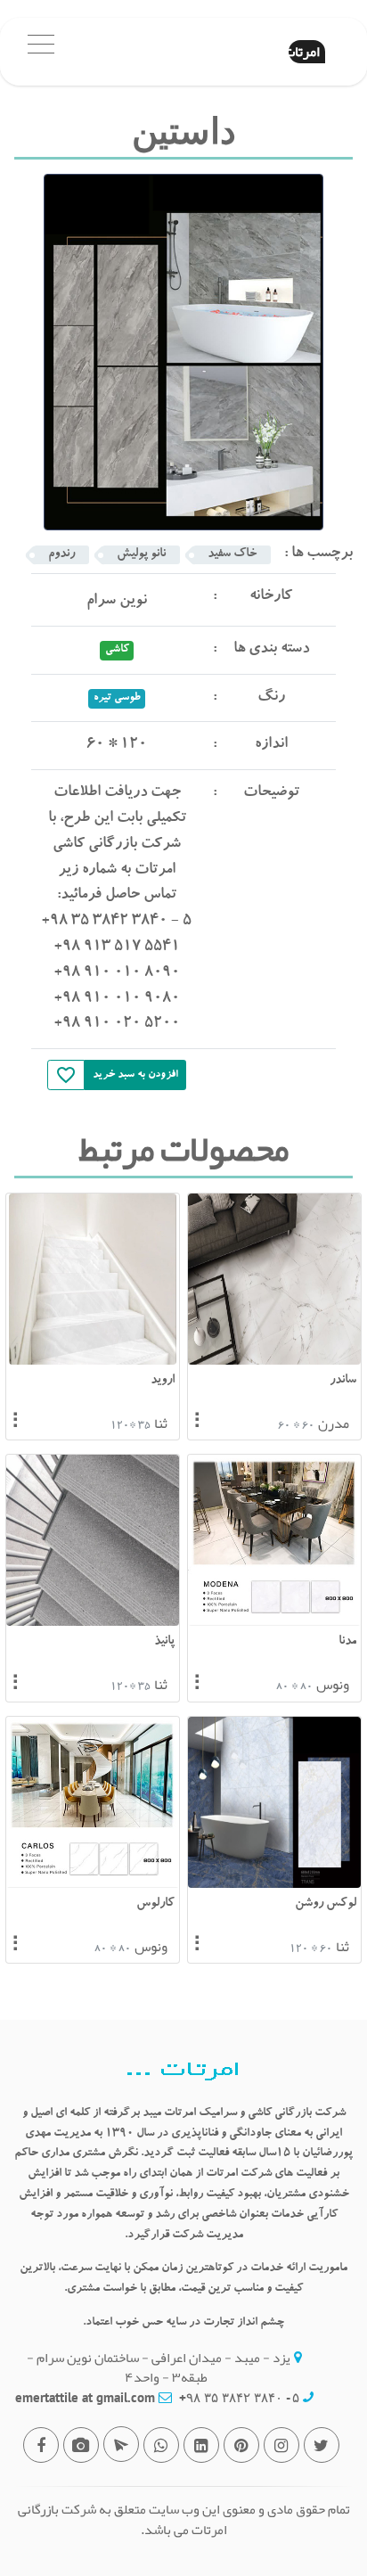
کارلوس (155, 1904)
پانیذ (164, 1642)
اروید (163, 1381)
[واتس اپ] (161, 2445)
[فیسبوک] (41, 2445)
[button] (41, 52)
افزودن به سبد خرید (135, 1075)
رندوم (61, 554)
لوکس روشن (326, 1904)
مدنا (347, 1642)
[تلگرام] (121, 2444)
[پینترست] (241, 2445)
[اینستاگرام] (281, 2445)
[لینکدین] (201, 2445)
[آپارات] (81, 2445)
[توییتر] (322, 2445)
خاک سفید (232, 554)
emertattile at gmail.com (85, 2397)
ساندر (343, 1381)
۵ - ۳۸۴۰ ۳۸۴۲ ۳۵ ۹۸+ (239, 2397)
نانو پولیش (141, 554)
